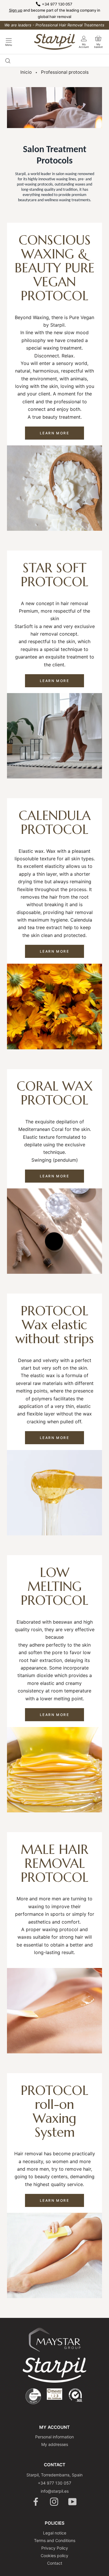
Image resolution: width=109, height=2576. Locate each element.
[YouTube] (73, 2502)
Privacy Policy (55, 2548)
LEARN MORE (54, 433)
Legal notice (55, 2533)
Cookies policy (54, 2556)
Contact (55, 2563)
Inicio (26, 72)
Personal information (54, 2437)
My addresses (55, 2444)
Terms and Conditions (55, 2540)
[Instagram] (54, 2502)
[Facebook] (36, 2502)
